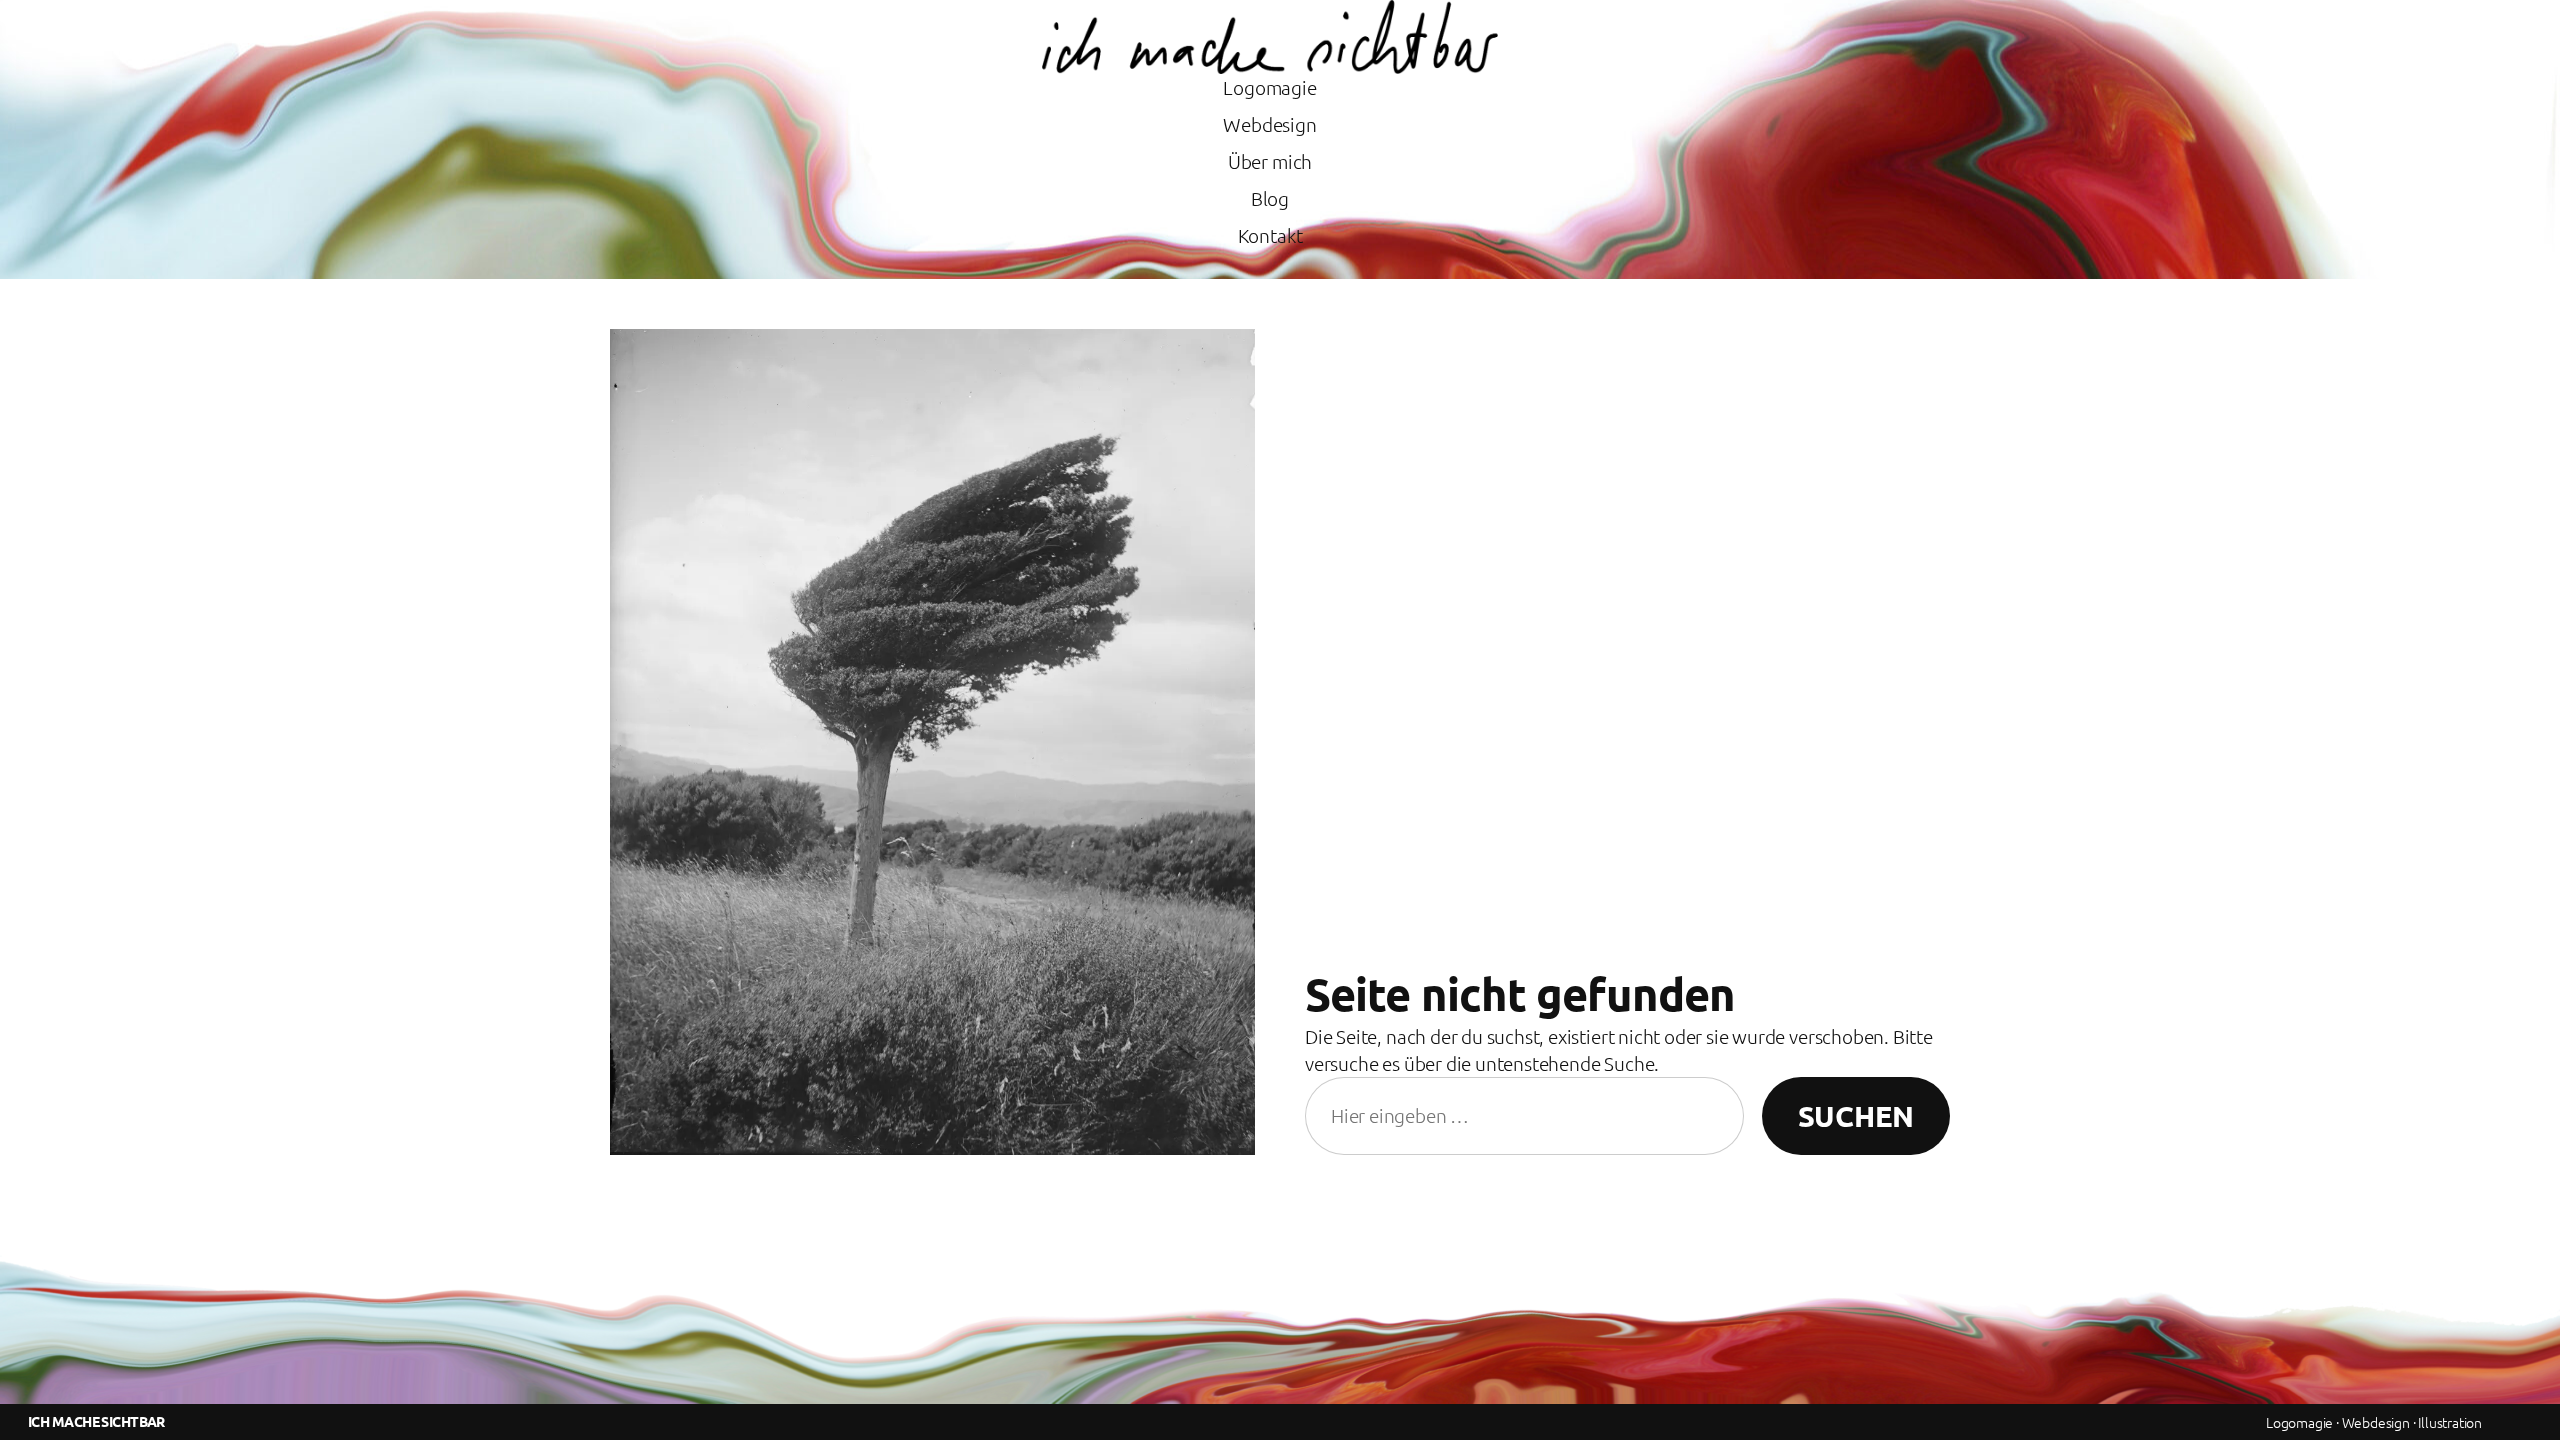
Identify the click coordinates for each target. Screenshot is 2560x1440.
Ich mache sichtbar (96, 1421)
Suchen (1856, 1116)
